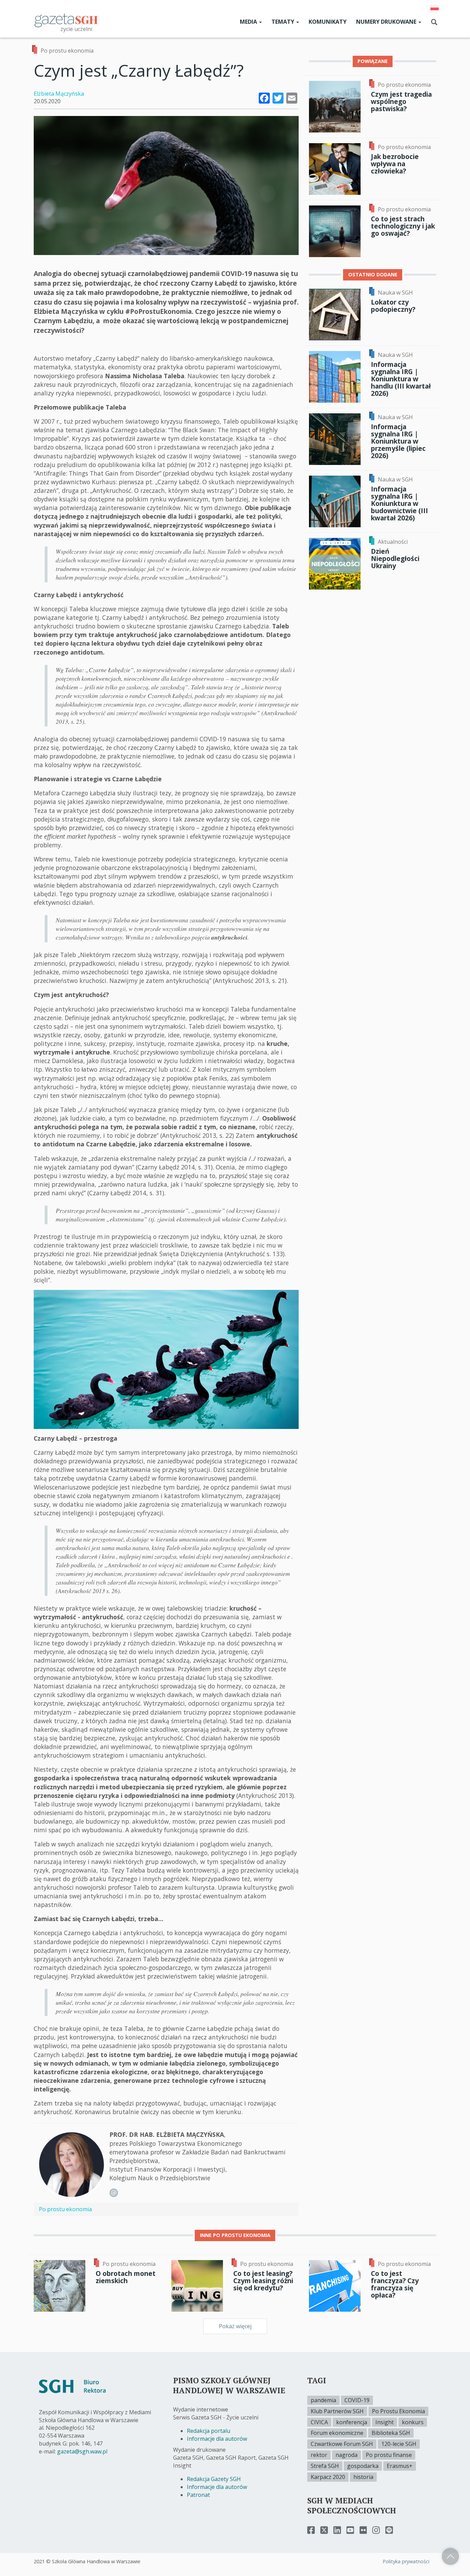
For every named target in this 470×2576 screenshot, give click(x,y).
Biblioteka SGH (391, 2433)
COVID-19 (357, 2400)
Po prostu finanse (389, 2455)
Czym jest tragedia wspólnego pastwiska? (401, 101)
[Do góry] (450, 2556)
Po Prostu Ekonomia (398, 2411)
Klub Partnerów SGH (337, 2411)
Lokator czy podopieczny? (393, 306)
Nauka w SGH (395, 293)
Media (249, 22)
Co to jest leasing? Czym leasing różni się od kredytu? (263, 2281)
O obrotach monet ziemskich (126, 2277)
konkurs (413, 2422)
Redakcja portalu (209, 2431)
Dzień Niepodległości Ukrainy (395, 558)
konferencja (352, 2422)
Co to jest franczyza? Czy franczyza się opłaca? (395, 2284)
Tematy (284, 22)
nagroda (346, 2455)
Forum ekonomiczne (337, 2433)
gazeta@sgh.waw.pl (82, 2451)
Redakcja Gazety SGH (214, 2479)
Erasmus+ (400, 2466)
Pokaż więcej (235, 2326)
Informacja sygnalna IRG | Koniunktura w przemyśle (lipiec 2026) (398, 441)
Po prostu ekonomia (67, 51)
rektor (319, 2455)
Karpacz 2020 (328, 2477)
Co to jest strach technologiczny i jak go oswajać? (403, 226)
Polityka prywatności (406, 2561)
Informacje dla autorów (217, 2439)
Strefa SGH (325, 2466)
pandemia (323, 2400)
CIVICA (319, 2422)
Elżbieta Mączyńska (59, 94)
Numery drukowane (387, 22)
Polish (435, 8)
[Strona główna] (66, 20)
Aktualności (393, 542)
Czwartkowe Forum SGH (342, 2444)
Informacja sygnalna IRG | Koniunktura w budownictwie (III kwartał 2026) (399, 503)
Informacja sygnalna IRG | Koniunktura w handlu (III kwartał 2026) (401, 379)
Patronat (198, 2495)
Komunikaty (328, 22)
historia (363, 2477)
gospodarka (363, 2466)
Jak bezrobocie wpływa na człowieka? (395, 164)
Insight (384, 2422)
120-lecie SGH (399, 2444)
